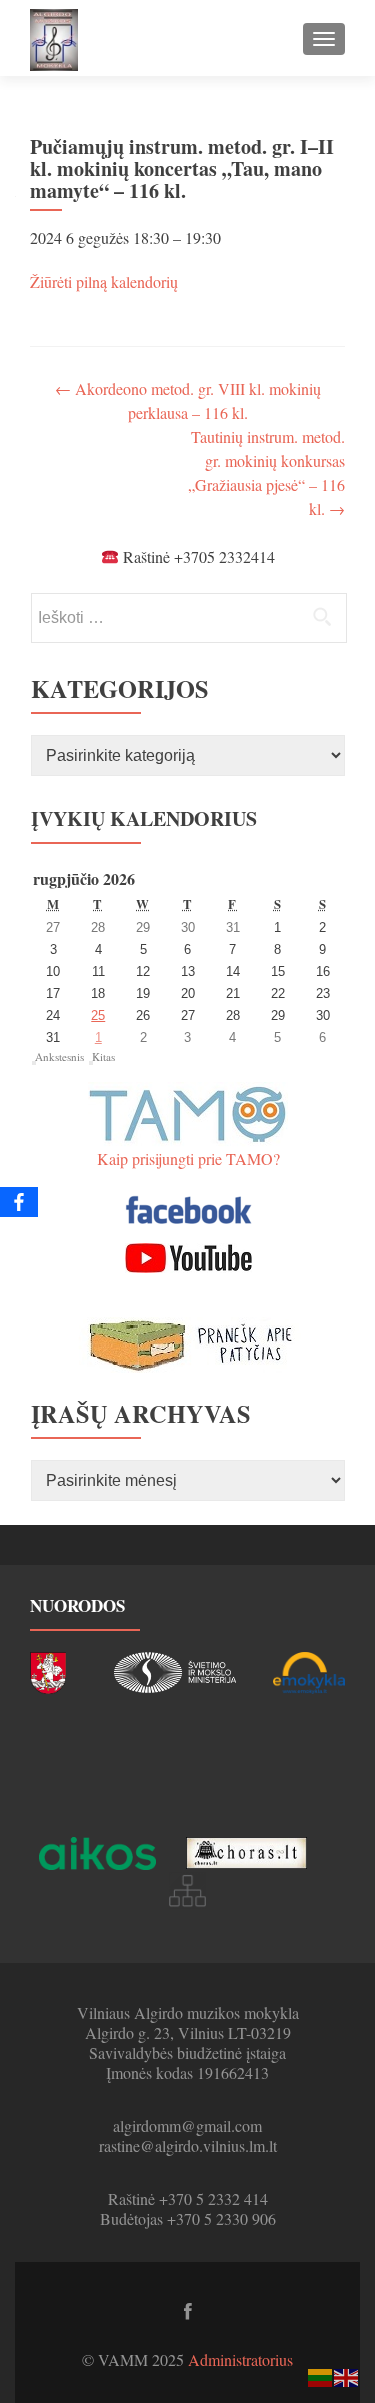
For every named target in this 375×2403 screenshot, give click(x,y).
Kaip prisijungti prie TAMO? (188, 1158)
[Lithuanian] (321, 2375)
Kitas (103, 1056)
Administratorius (240, 2359)
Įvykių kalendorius (144, 818)
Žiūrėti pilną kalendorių (104, 281)
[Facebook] (19, 1202)
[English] (347, 2375)
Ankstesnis (59, 1056)
